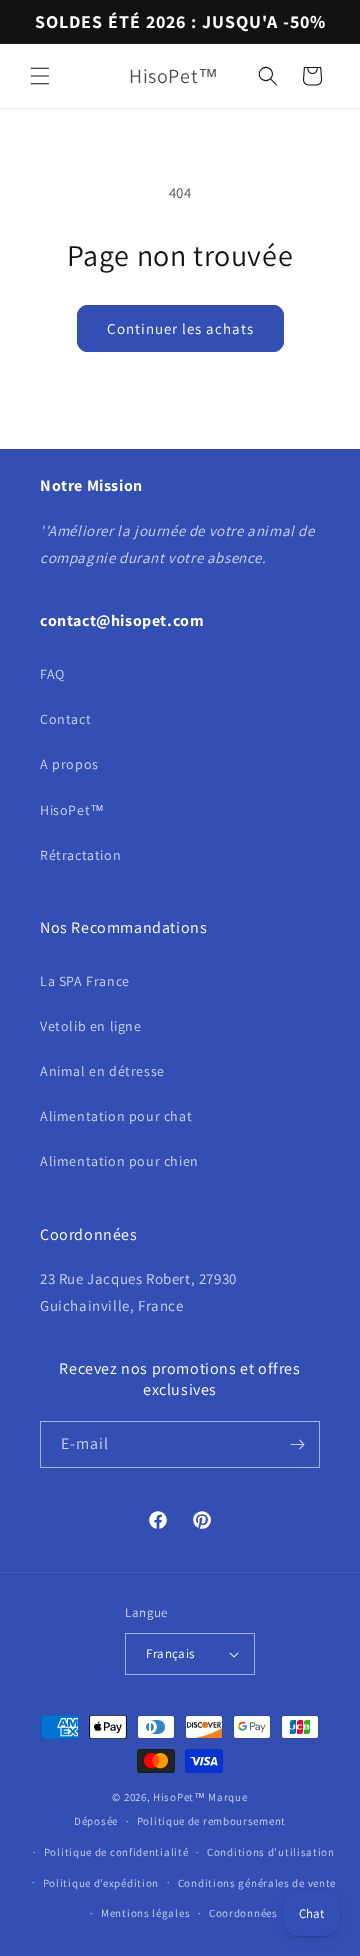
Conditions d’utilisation (271, 1852)
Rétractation (80, 855)
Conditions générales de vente (257, 1883)
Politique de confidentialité (116, 1852)
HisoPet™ (72, 810)
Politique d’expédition (101, 1883)
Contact (65, 719)
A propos (69, 764)
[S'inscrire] (297, 1444)
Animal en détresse (102, 1071)
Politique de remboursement (211, 1821)
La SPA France (85, 981)
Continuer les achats (180, 328)
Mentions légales (145, 1913)
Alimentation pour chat (116, 1116)
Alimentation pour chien (119, 1161)
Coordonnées (243, 1913)
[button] (40, 76)
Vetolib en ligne (91, 1026)
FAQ (52, 674)
